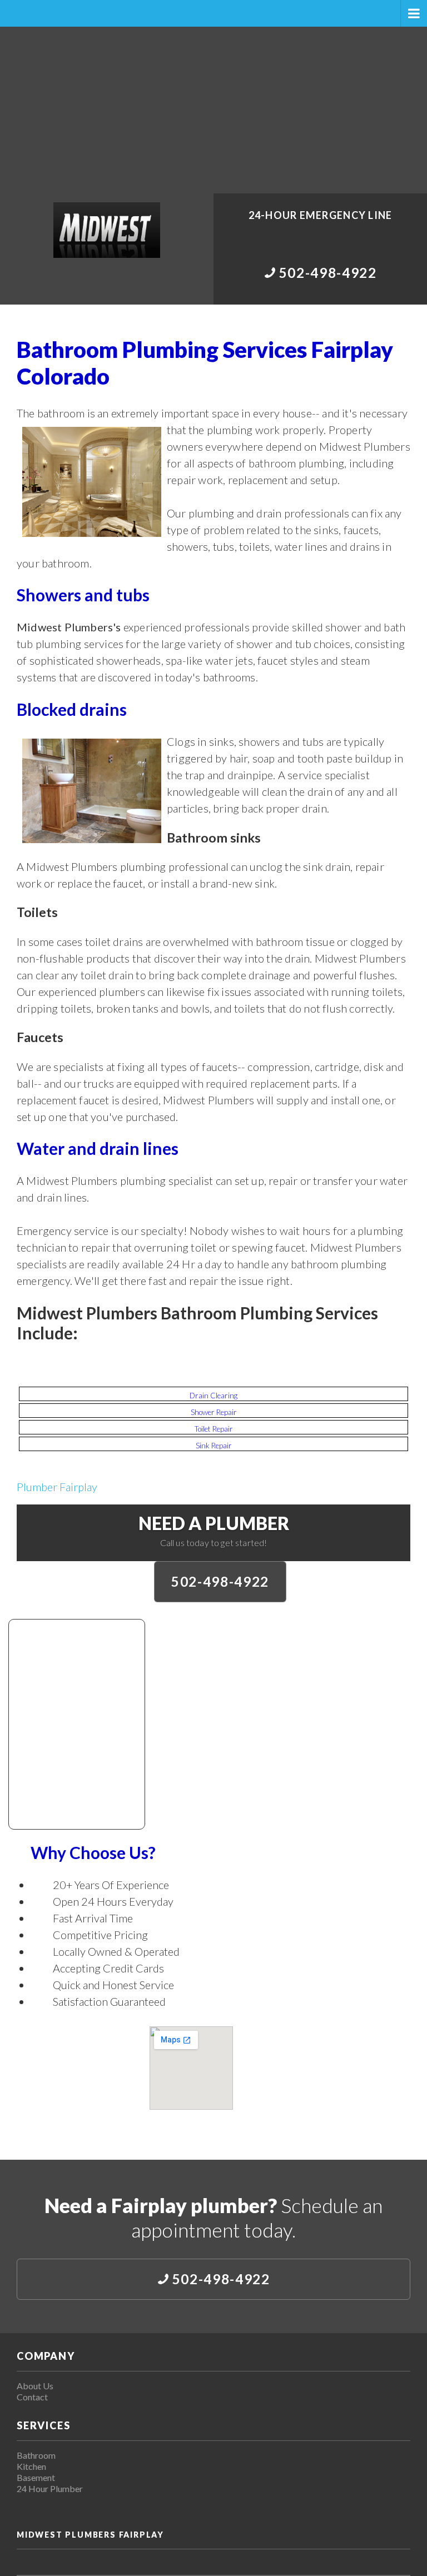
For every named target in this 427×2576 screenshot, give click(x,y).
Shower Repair (214, 1412)
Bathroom (36, 2455)
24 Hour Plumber (50, 2488)
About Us (35, 2386)
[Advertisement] (213, 110)
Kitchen (31, 2466)
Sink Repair (214, 1446)
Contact (32, 2397)
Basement (36, 2477)
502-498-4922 (220, 1581)
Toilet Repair (214, 1429)
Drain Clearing (213, 1396)
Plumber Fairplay (57, 1487)
